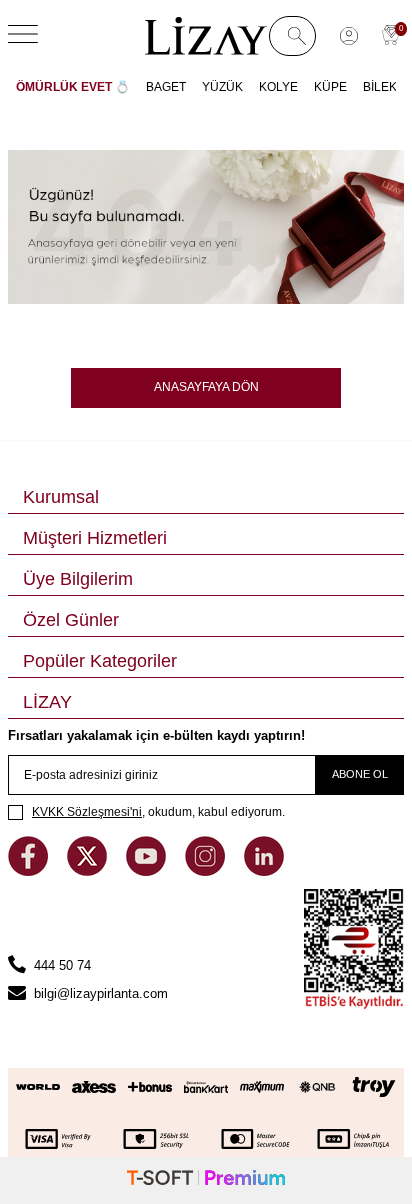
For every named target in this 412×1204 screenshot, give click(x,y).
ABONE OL (360, 774)
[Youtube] (148, 871)
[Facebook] (30, 871)
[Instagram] (207, 871)
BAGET (166, 87)
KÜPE (330, 87)
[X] (89, 871)
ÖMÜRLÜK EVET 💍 (73, 87)
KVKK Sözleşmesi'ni (87, 812)
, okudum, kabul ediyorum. (158, 812)
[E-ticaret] (206, 1180)
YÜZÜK (222, 87)
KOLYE (278, 87)
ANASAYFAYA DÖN (206, 387)
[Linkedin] (264, 871)
